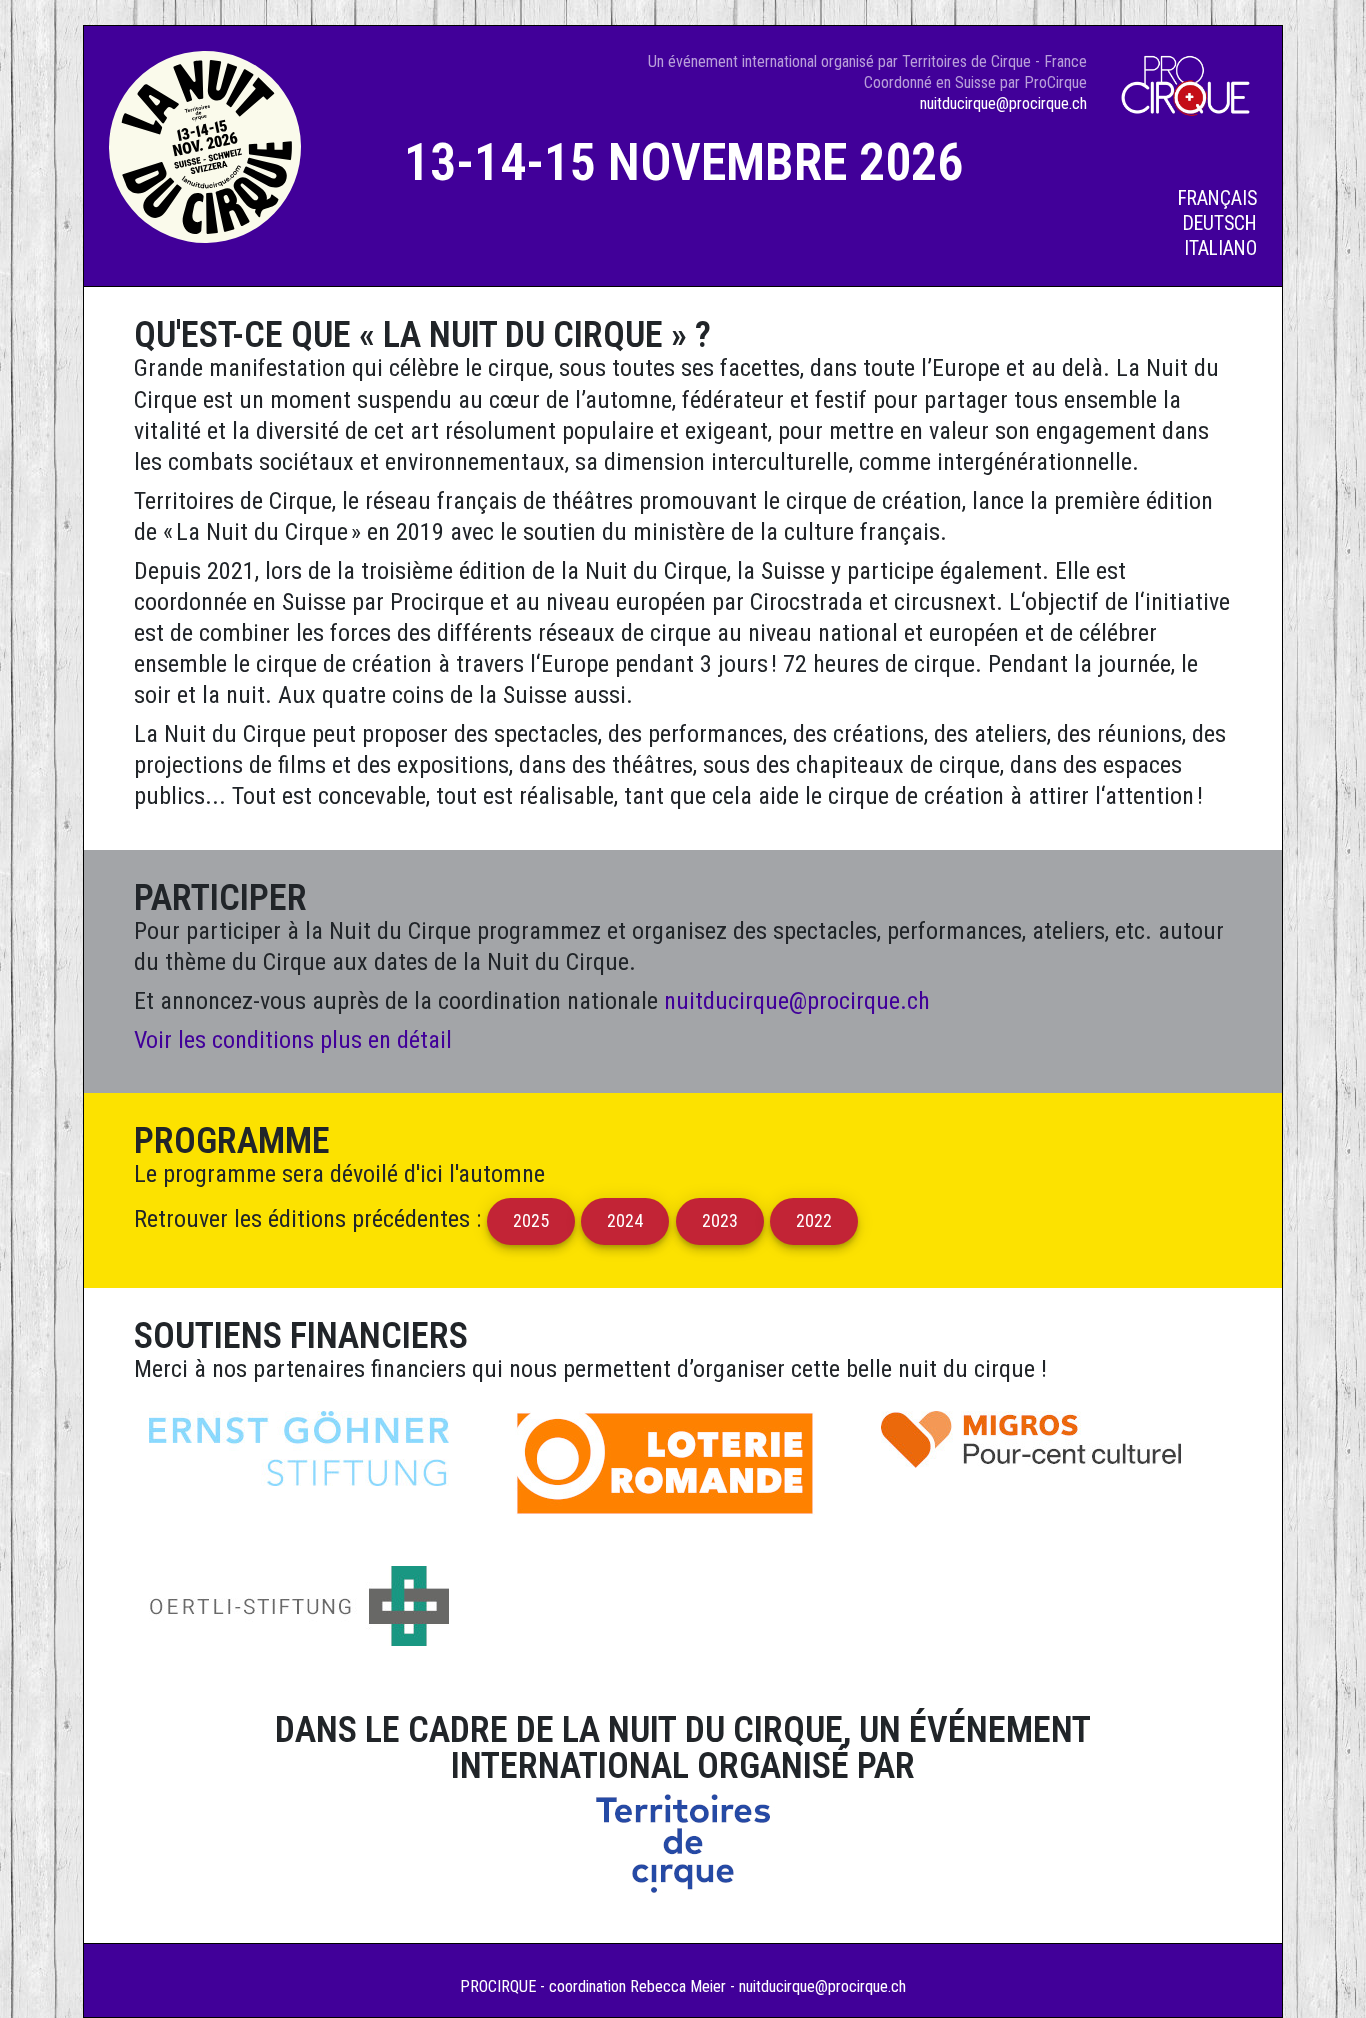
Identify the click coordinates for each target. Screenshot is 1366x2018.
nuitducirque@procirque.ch (1003, 103)
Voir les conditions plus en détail (293, 1040)
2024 (626, 1220)
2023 (720, 1220)
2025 (531, 1220)
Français (1217, 198)
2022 (814, 1220)
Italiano (1220, 248)
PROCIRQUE (498, 1986)
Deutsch (1220, 223)
